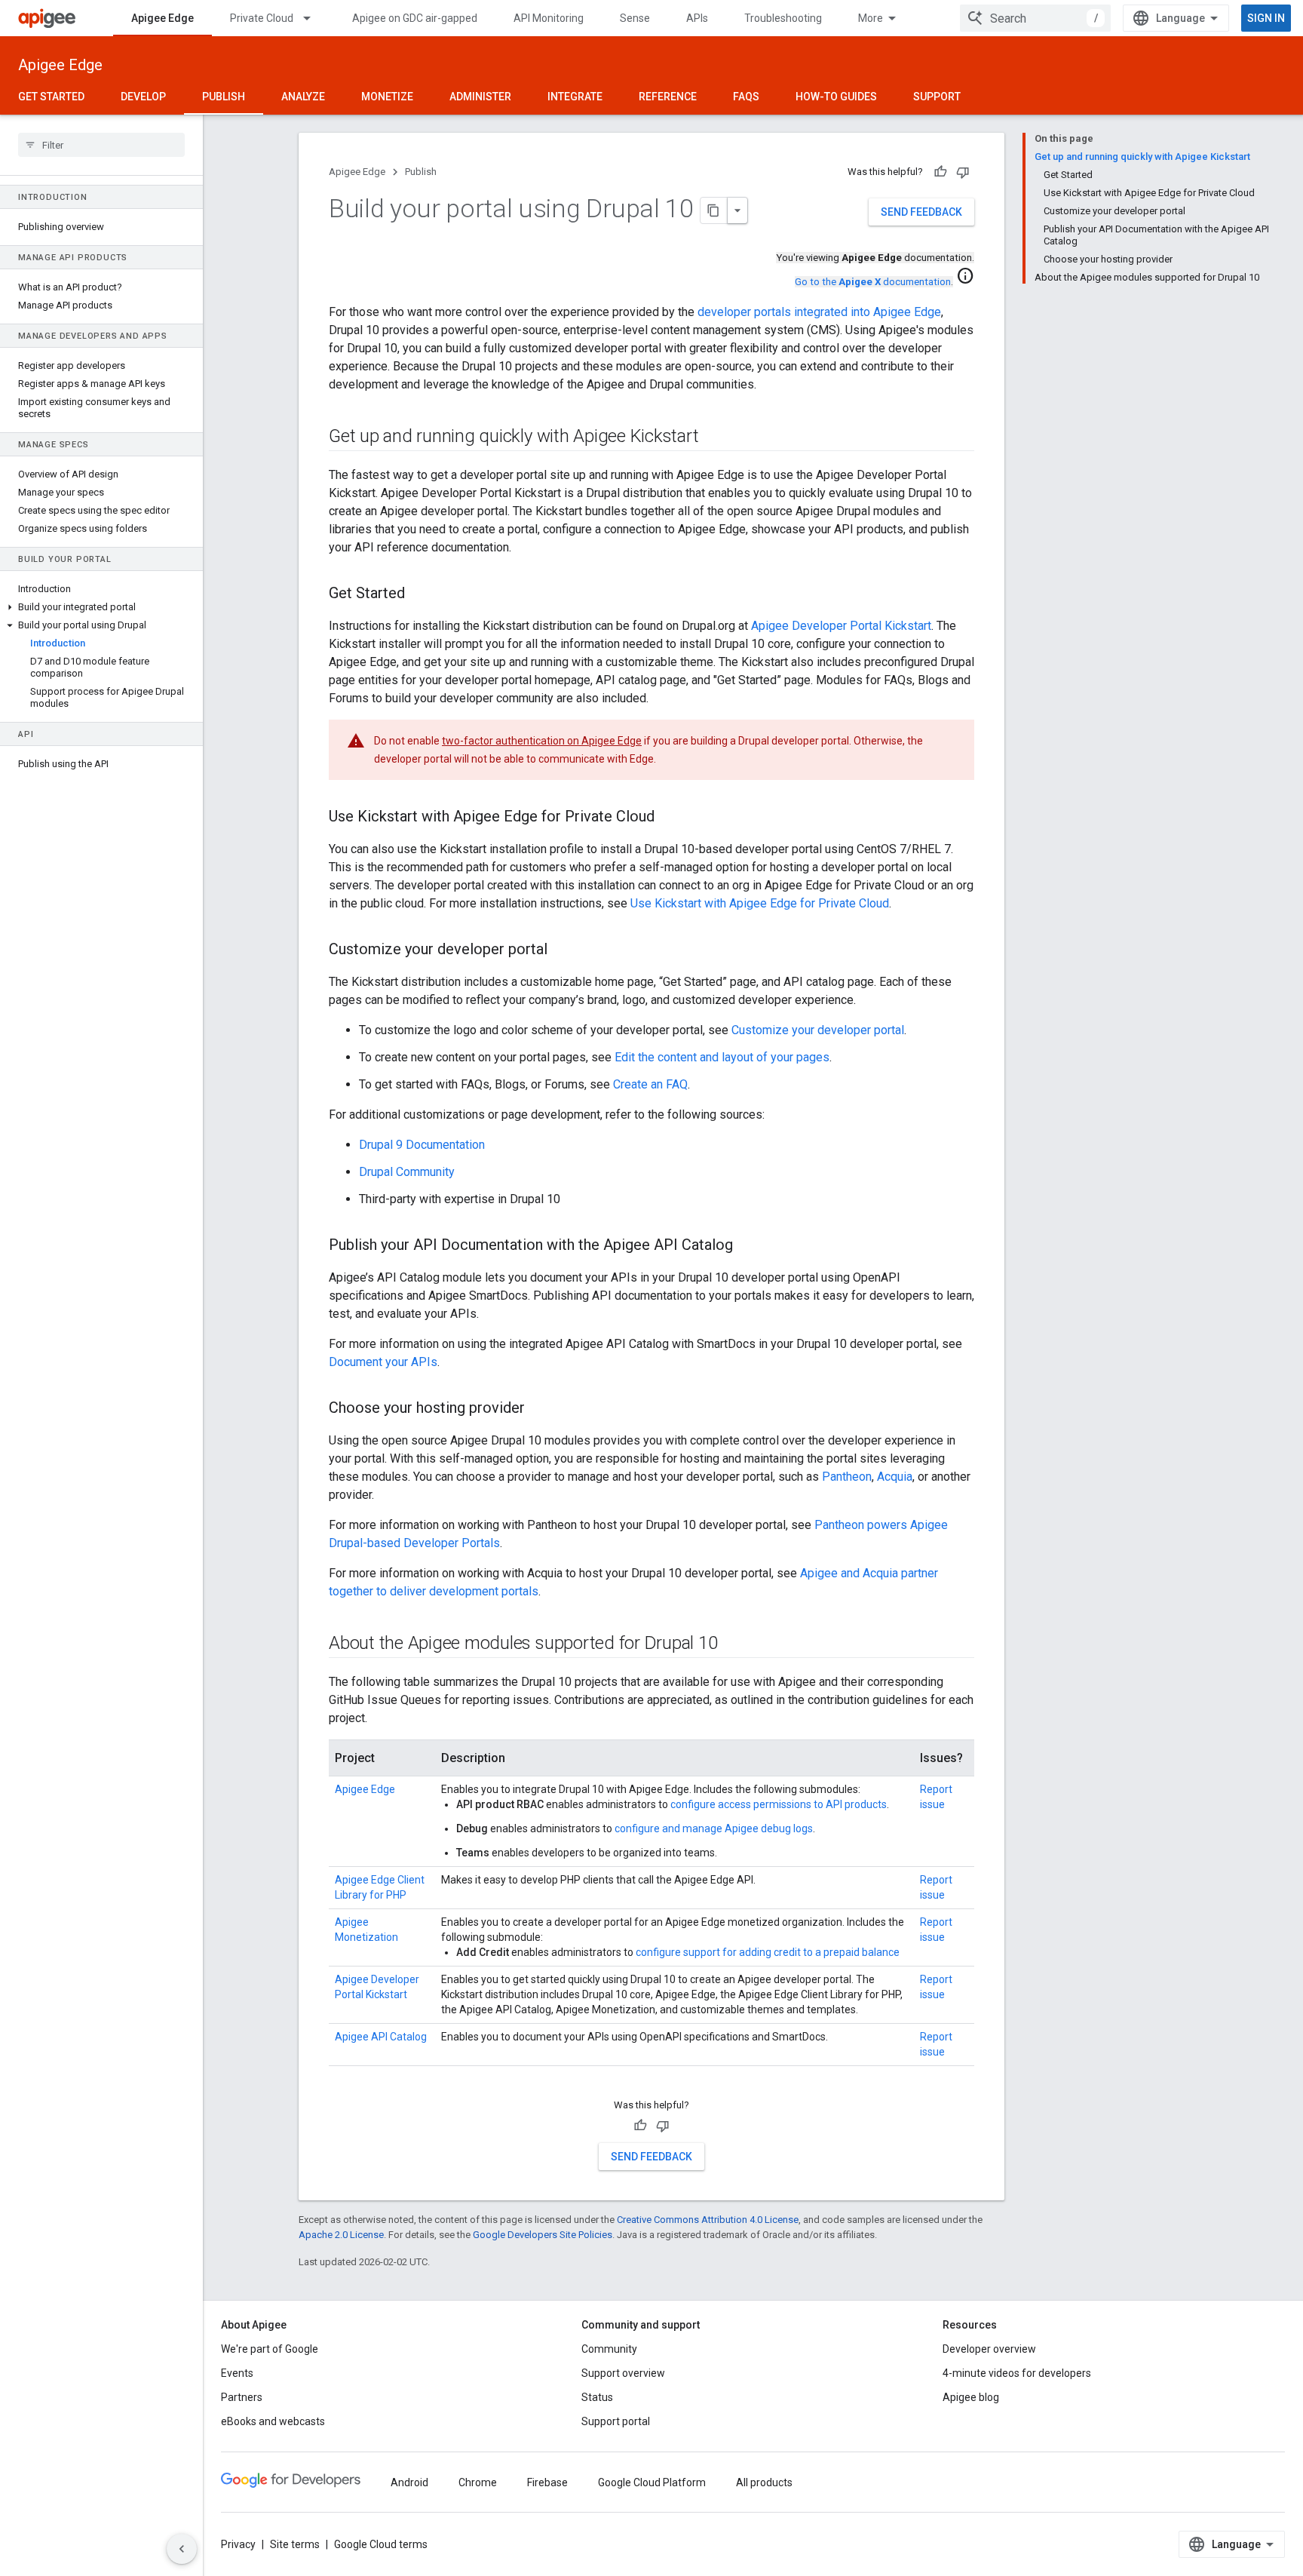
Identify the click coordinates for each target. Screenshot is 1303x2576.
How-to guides (836, 97)
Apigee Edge (162, 18)
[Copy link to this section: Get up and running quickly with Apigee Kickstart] (713, 438)
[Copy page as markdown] (714, 210)
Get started (51, 97)
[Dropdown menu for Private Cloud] (314, 18)
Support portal (616, 2421)
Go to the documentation (873, 282)
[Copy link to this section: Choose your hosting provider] (540, 1409)
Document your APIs (383, 1362)
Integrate (575, 97)
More (871, 18)
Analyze (303, 97)
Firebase (547, 2482)
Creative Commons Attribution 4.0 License (708, 2220)
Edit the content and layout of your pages (722, 1057)
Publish (224, 97)
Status (597, 2397)
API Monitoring (549, 18)
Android (409, 2482)
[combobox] (1035, 18)
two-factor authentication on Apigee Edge (542, 741)
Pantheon (847, 1477)
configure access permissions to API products (779, 1804)
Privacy (238, 2544)
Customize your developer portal (818, 1030)
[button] (101, 607)
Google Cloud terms (381, 2544)
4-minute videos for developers (1017, 2373)
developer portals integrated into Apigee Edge (819, 312)
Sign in (1266, 18)
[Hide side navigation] (182, 2549)
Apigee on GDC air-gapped (415, 18)
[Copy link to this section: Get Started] (420, 594)
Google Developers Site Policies (543, 2235)
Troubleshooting (783, 18)
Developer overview (989, 2349)
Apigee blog (971, 2397)
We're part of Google (270, 2349)
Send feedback (921, 212)
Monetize (387, 97)
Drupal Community (407, 1172)
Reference (668, 97)
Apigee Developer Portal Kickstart (841, 626)
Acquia (895, 1477)
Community (609, 2349)
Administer (480, 97)
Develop (143, 97)
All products (764, 2482)
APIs (697, 18)
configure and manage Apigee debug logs (714, 1828)
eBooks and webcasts (273, 2421)
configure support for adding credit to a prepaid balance (768, 1952)
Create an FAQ (650, 1084)
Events (237, 2373)
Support (937, 97)
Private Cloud (262, 18)
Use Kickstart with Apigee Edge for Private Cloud (760, 903)
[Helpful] (940, 172)
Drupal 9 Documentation (422, 1145)
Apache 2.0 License (341, 2235)
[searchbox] (101, 145)
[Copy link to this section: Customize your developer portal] (563, 950)
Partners (242, 2397)
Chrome (478, 2482)
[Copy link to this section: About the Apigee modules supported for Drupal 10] (732, 1644)
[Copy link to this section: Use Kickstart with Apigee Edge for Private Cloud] (670, 818)
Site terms (295, 2544)
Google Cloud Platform (652, 2482)
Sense (635, 18)
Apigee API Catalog (381, 2037)
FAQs (746, 97)
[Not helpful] (963, 172)
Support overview (623, 2373)
